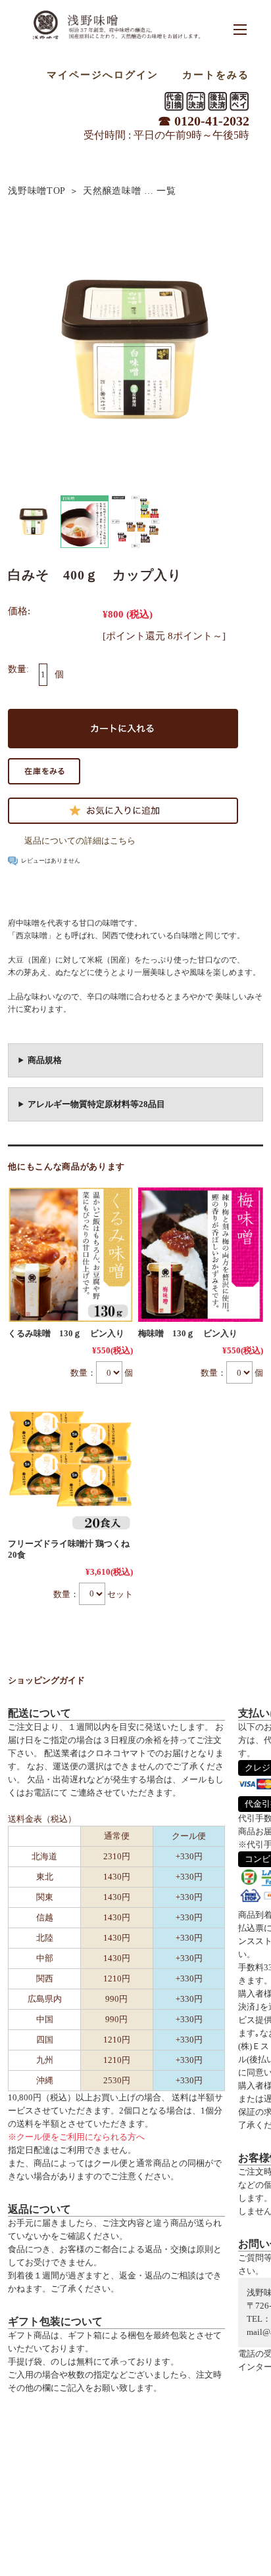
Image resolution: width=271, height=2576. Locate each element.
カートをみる (216, 75)
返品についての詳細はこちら (80, 841)
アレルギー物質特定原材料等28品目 (96, 1104)
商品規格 (45, 1060)
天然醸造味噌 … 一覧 (129, 191)
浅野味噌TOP (37, 191)
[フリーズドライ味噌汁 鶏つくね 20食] (70, 1464)
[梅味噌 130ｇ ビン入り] (201, 1255)
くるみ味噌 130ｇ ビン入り (66, 1333)
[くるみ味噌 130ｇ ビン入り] (70, 1255)
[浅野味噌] (116, 41)
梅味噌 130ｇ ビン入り (188, 1333)
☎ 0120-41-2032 (204, 121)
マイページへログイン (103, 75)
